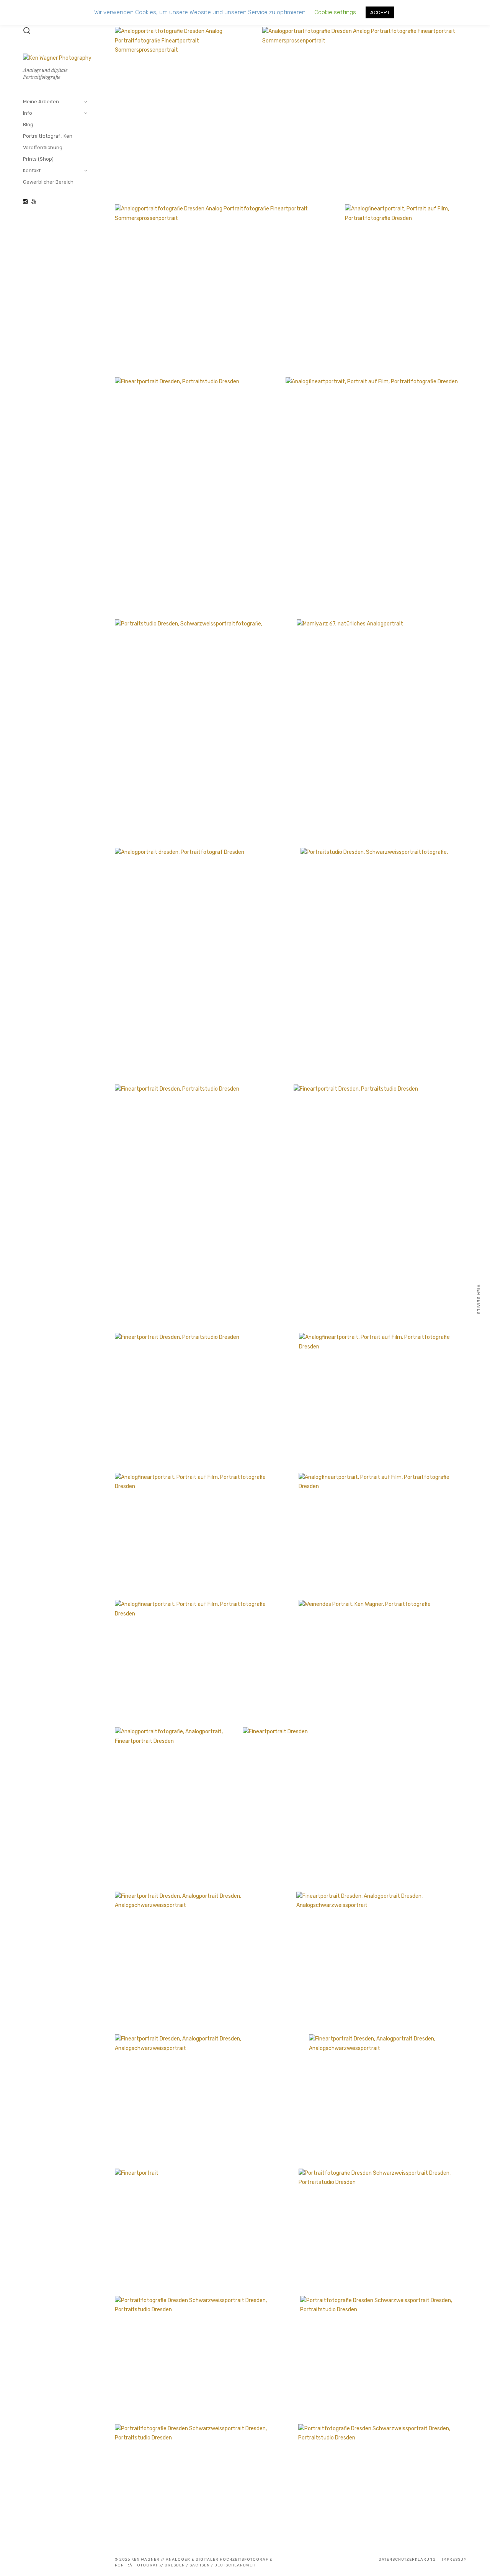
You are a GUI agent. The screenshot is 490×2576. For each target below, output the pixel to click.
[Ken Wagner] (25, 202)
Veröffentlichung (43, 147)
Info (28, 113)
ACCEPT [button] (380, 12)
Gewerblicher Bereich (48, 182)
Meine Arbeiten (41, 102)
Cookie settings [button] (335, 12)
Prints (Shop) (38, 159)
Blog (28, 125)
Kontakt (32, 170)
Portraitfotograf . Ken (48, 136)
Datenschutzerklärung (407, 2560)
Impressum (454, 2560)
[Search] (27, 31)
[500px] (34, 202)
